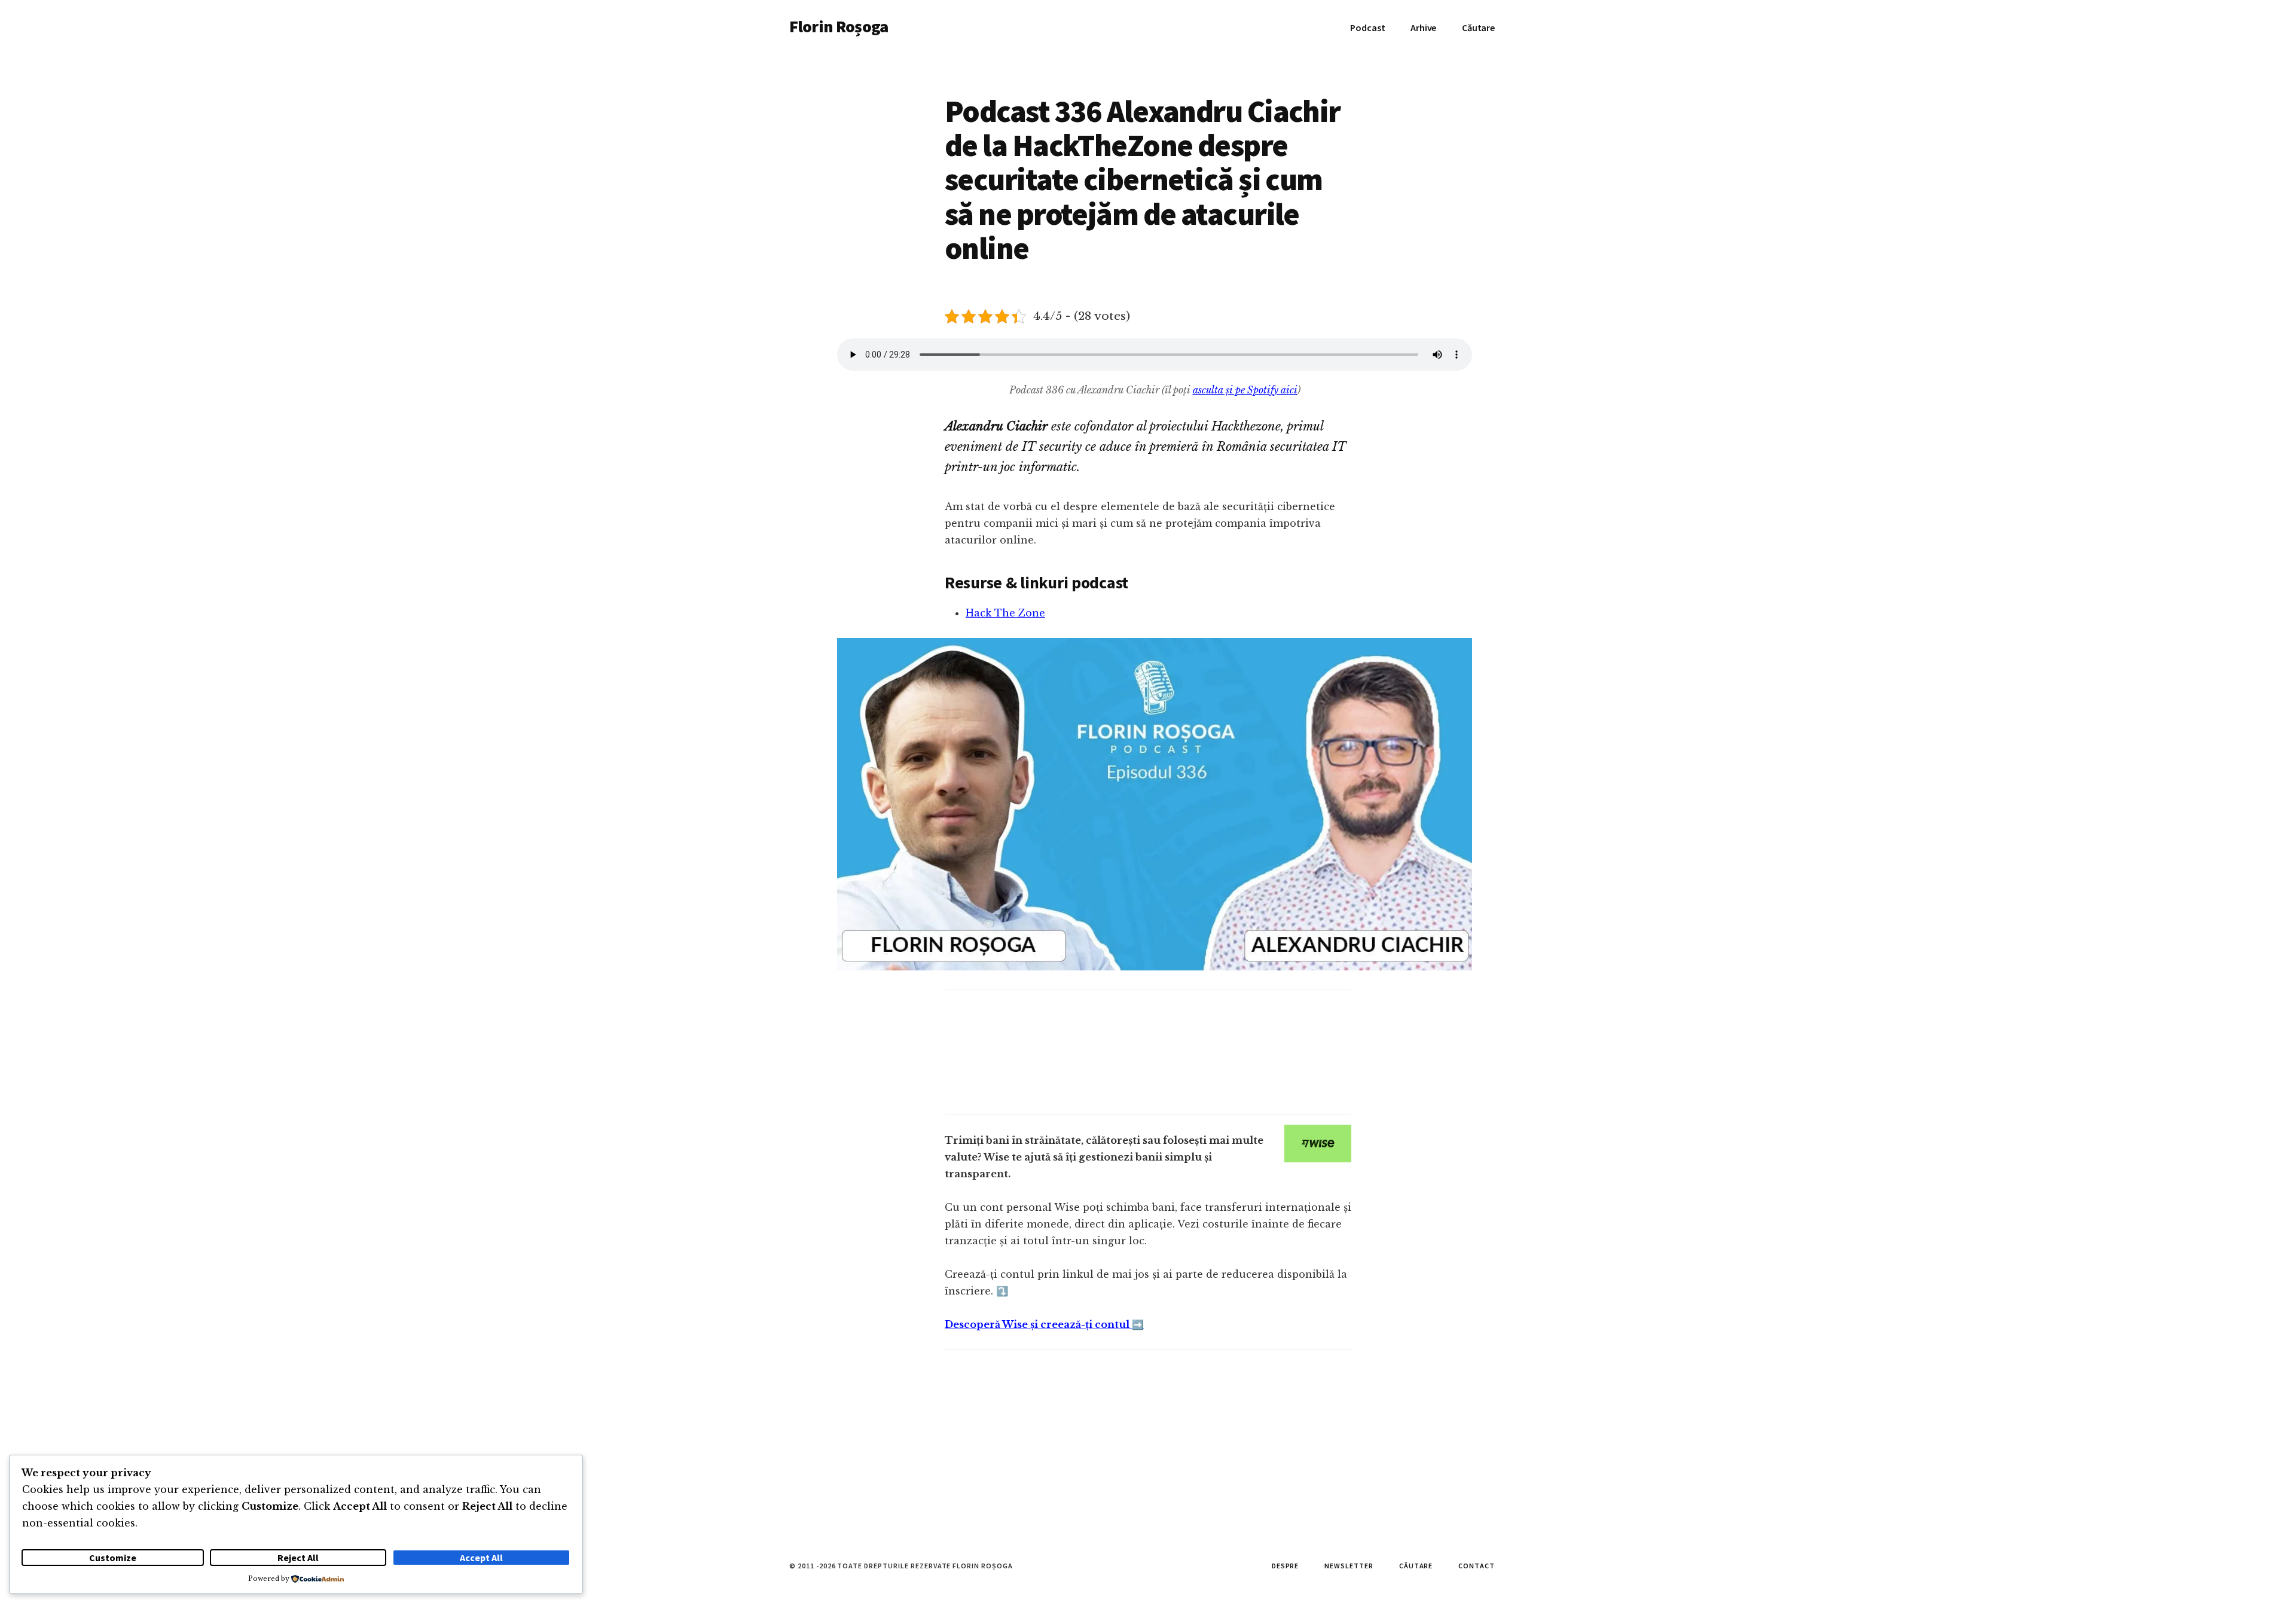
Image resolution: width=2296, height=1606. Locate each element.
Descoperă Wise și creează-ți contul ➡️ (1044, 1324)
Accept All (481, 1558)
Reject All (298, 1558)
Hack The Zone (1005, 613)
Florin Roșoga (839, 26)
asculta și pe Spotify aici (1245, 390)
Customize (113, 1558)
